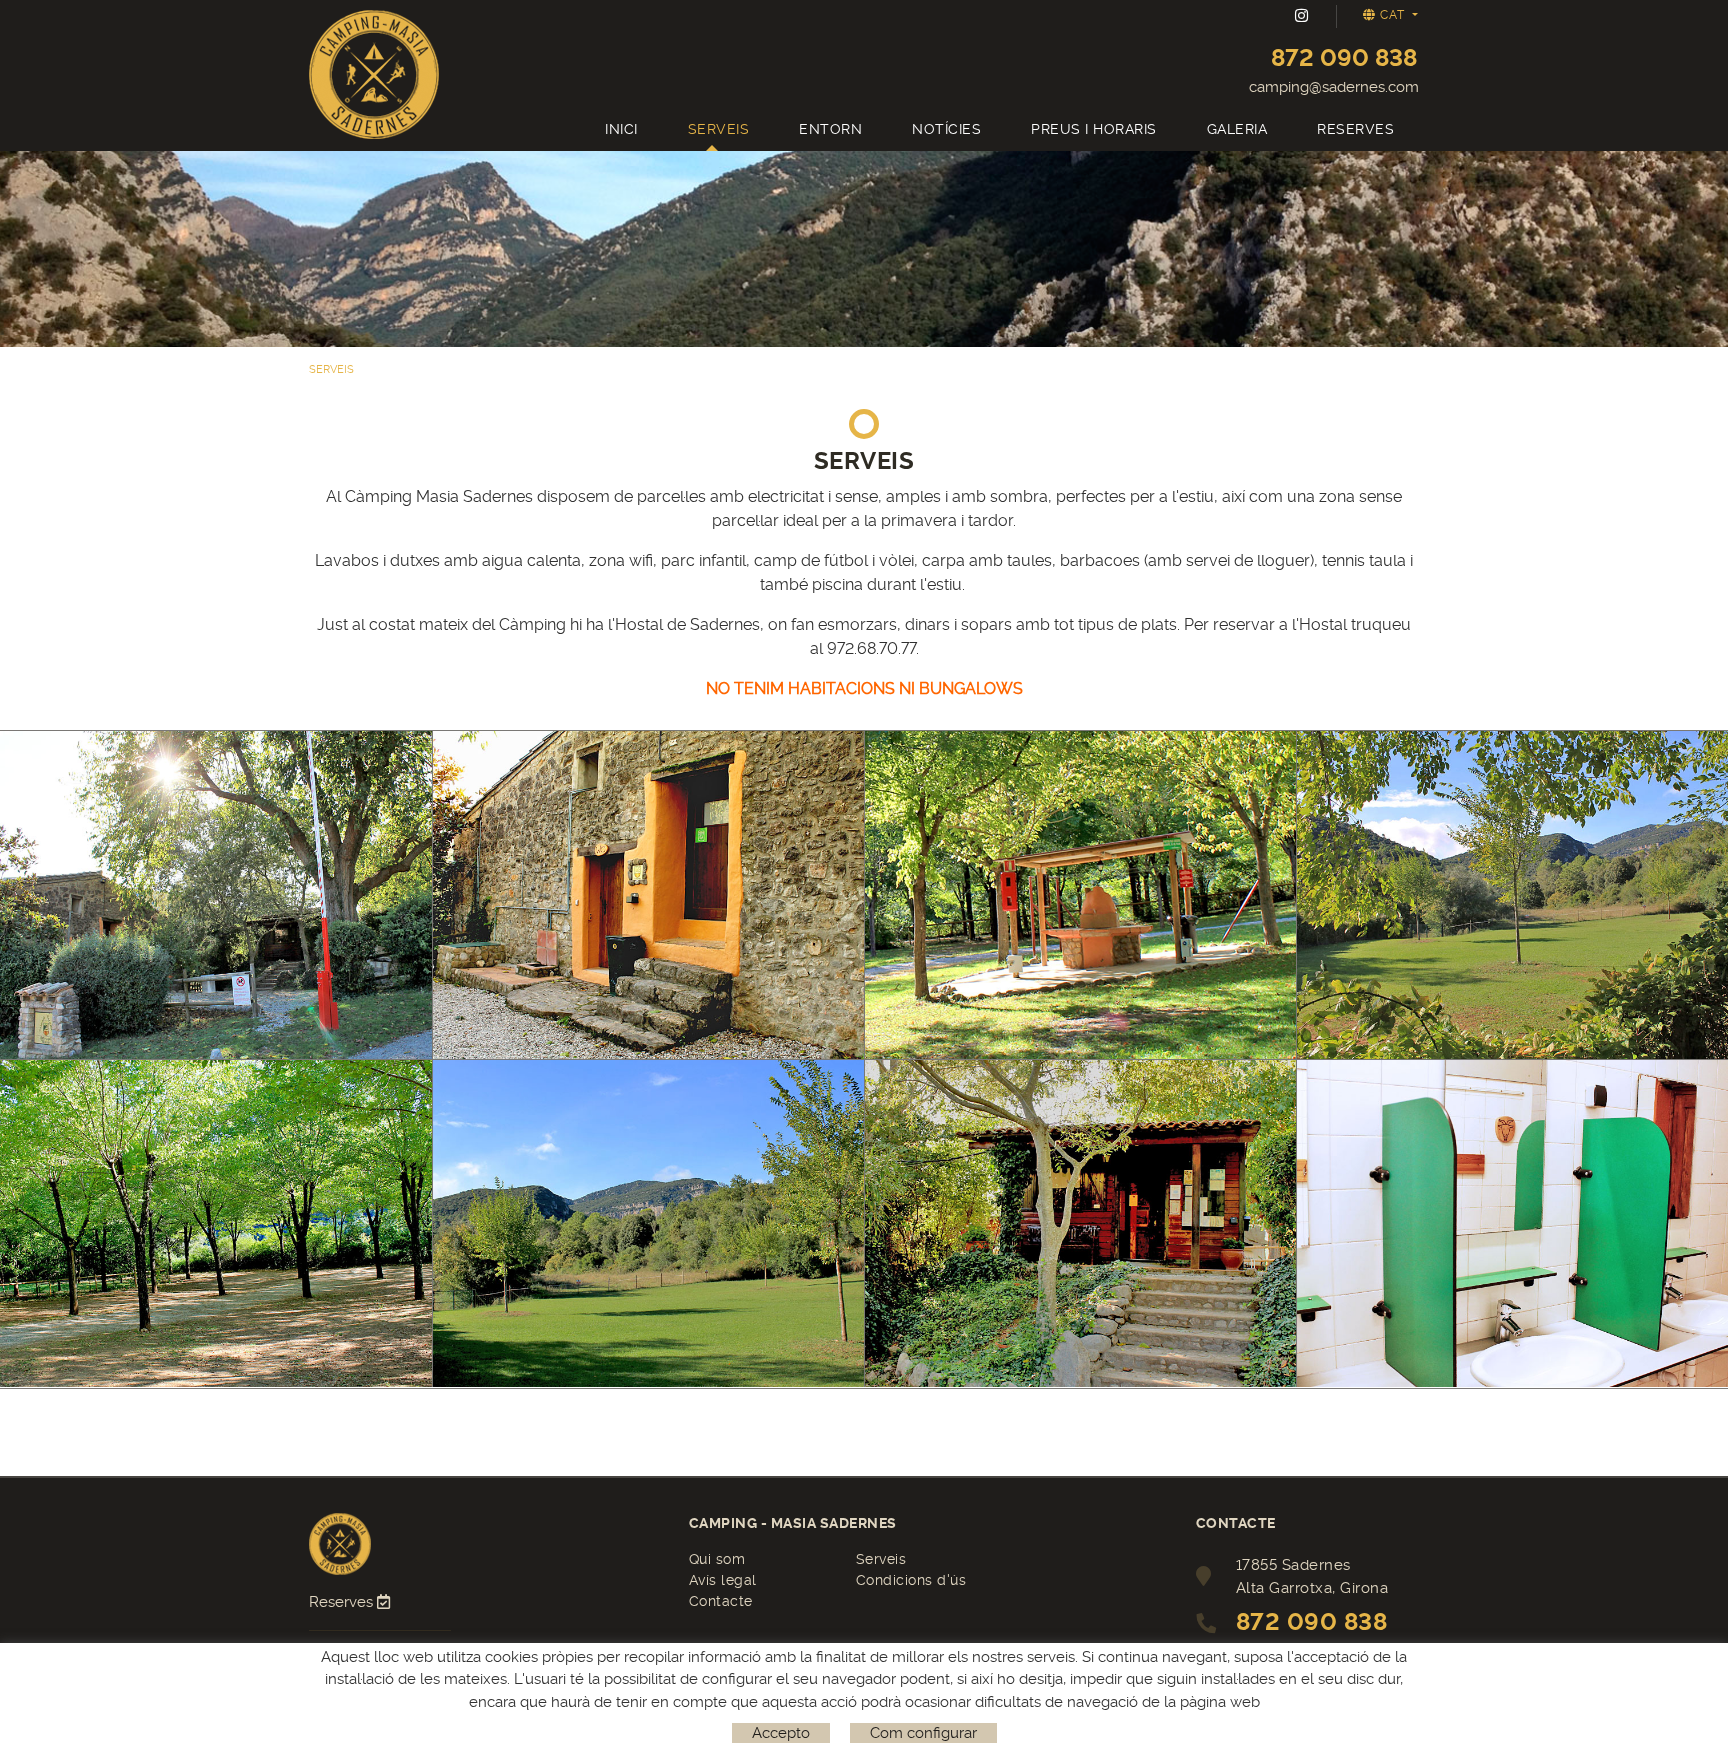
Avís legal (723, 1580)
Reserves (343, 1602)
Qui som (717, 1559)
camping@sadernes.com (1334, 87)
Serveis (881, 1559)
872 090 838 (1344, 58)
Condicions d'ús (911, 1580)
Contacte (721, 1601)
